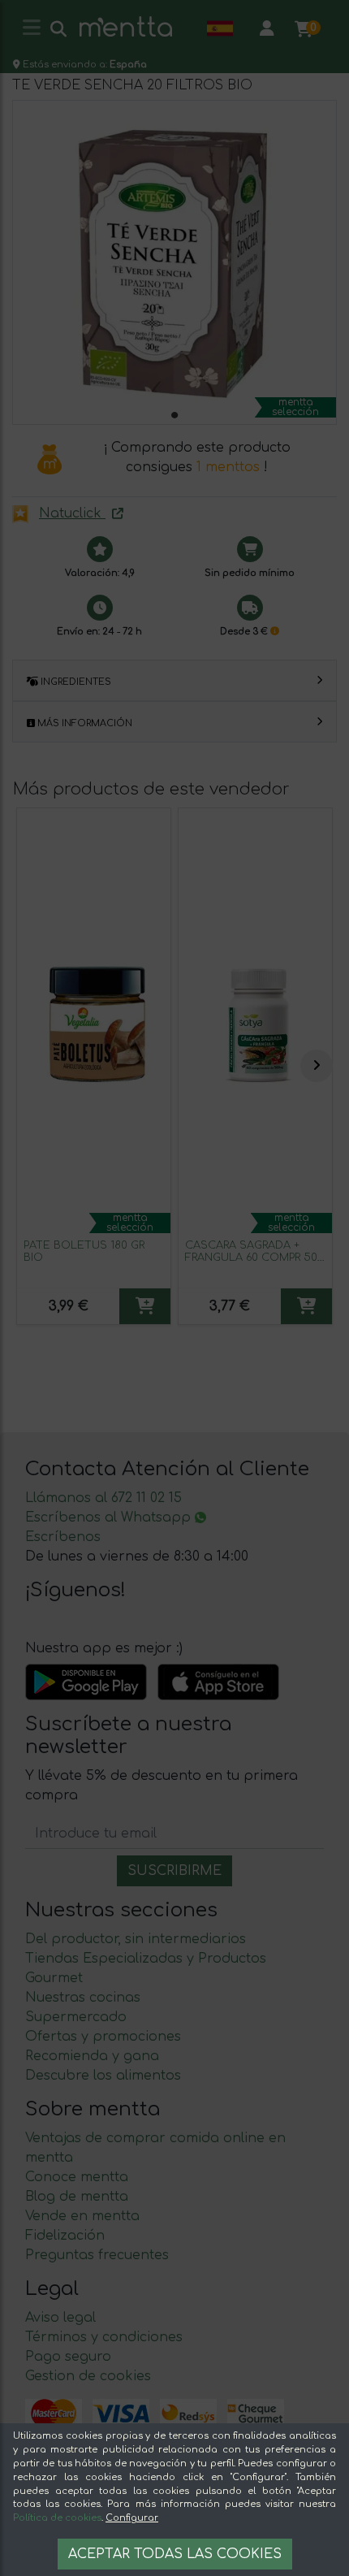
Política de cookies (57, 2518)
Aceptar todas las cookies (175, 2554)
